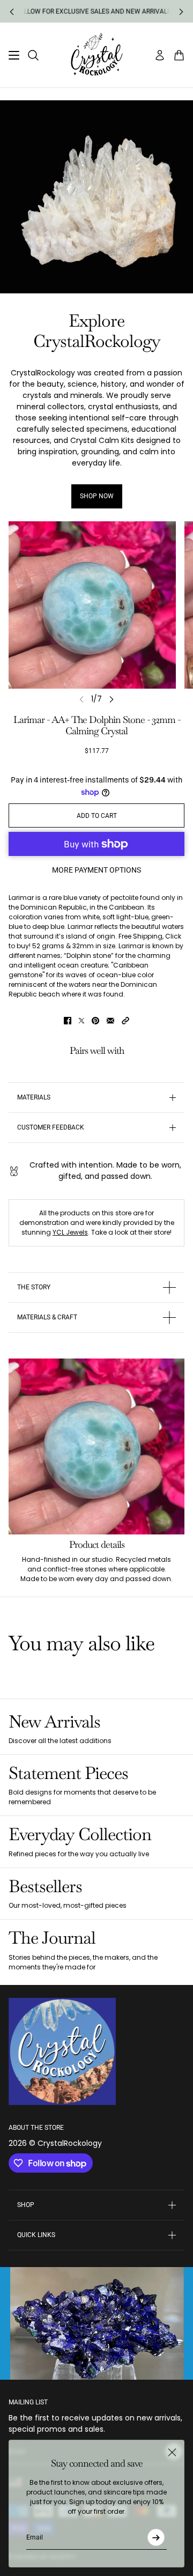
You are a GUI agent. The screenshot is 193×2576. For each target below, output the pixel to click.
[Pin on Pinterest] (95, 1021)
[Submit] (156, 2537)
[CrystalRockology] (97, 55)
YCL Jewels (70, 1232)
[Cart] (179, 55)
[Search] (33, 55)
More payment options (96, 870)
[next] (181, 12)
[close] (172, 2452)
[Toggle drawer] (14, 55)
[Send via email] (110, 1021)
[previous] (12, 12)
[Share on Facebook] (68, 1021)
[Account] (160, 55)
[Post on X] (81, 1021)
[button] (125, 1021)
